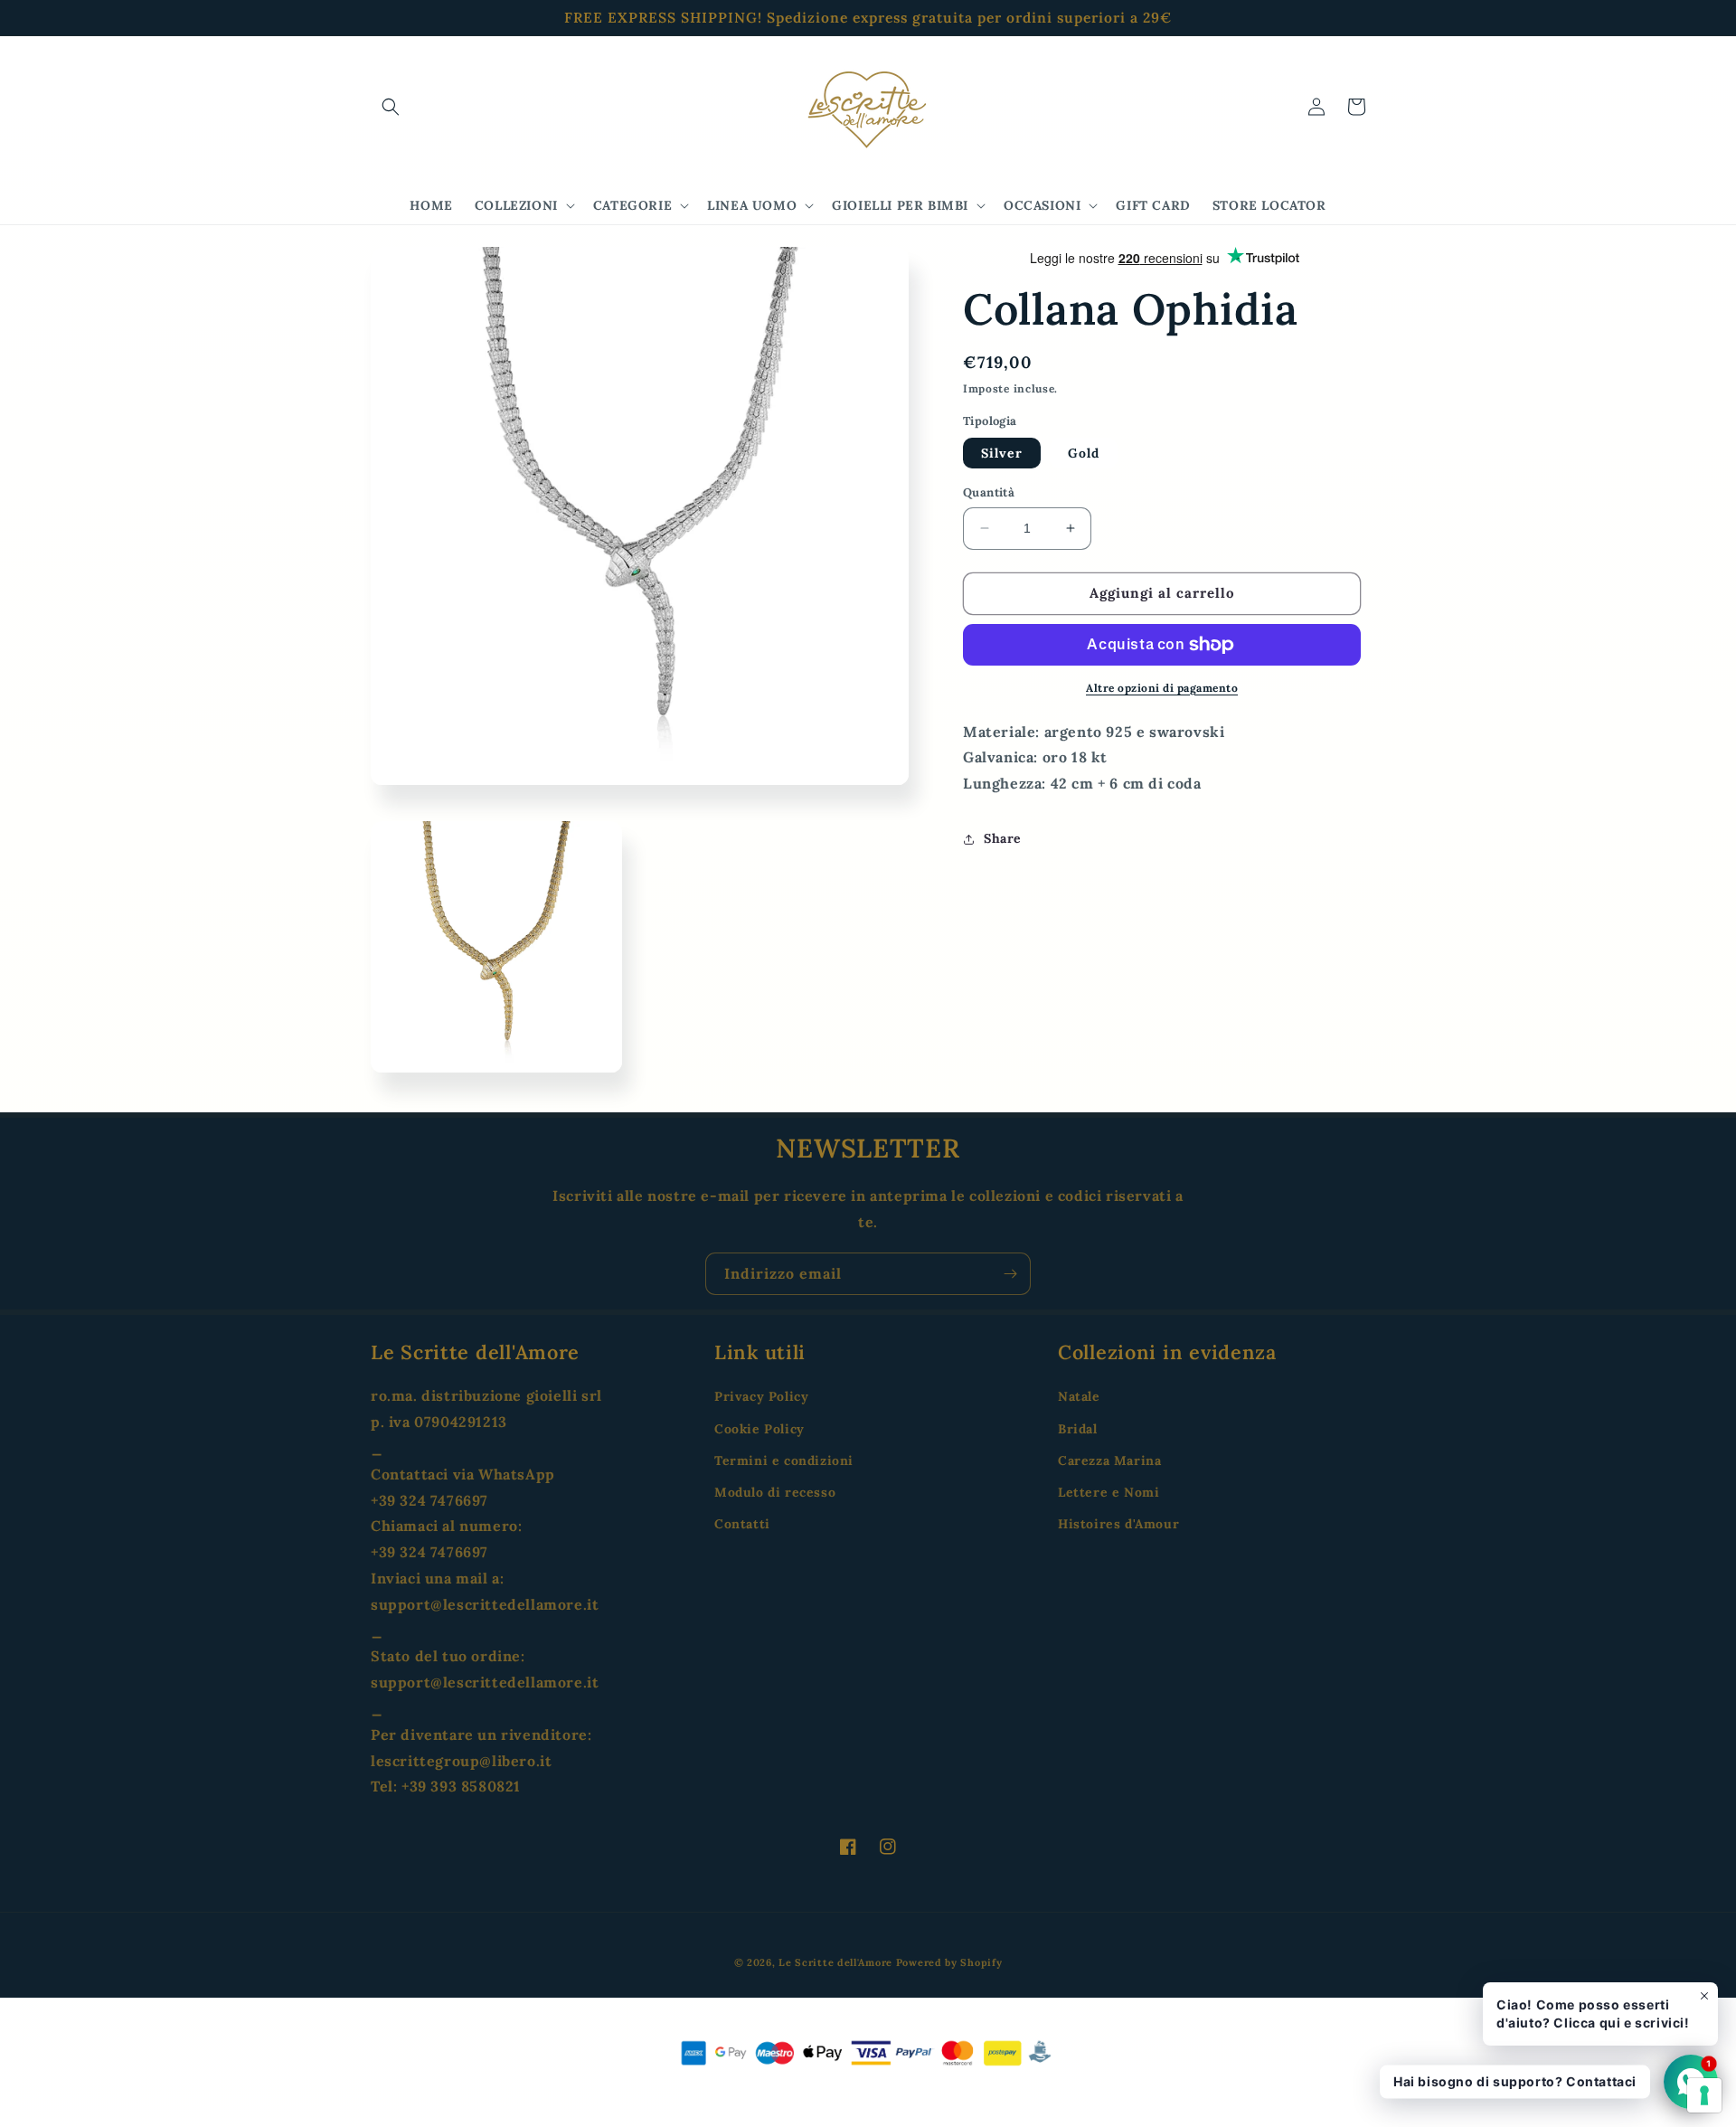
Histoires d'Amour (1118, 1524)
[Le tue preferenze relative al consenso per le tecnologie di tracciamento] (1704, 2095)
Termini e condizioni (784, 1461)
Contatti (742, 1524)
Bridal (1078, 1429)
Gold (1084, 453)
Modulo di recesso (775, 1492)
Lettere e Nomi (1109, 1492)
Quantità (989, 492)
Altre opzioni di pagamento (1162, 688)
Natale (1079, 1396)
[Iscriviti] (1010, 1274)
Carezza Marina (1109, 1461)
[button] (391, 107)
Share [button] (1003, 838)
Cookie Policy (759, 1429)
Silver (1002, 453)
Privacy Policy (761, 1396)
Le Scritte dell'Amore (835, 1962)
